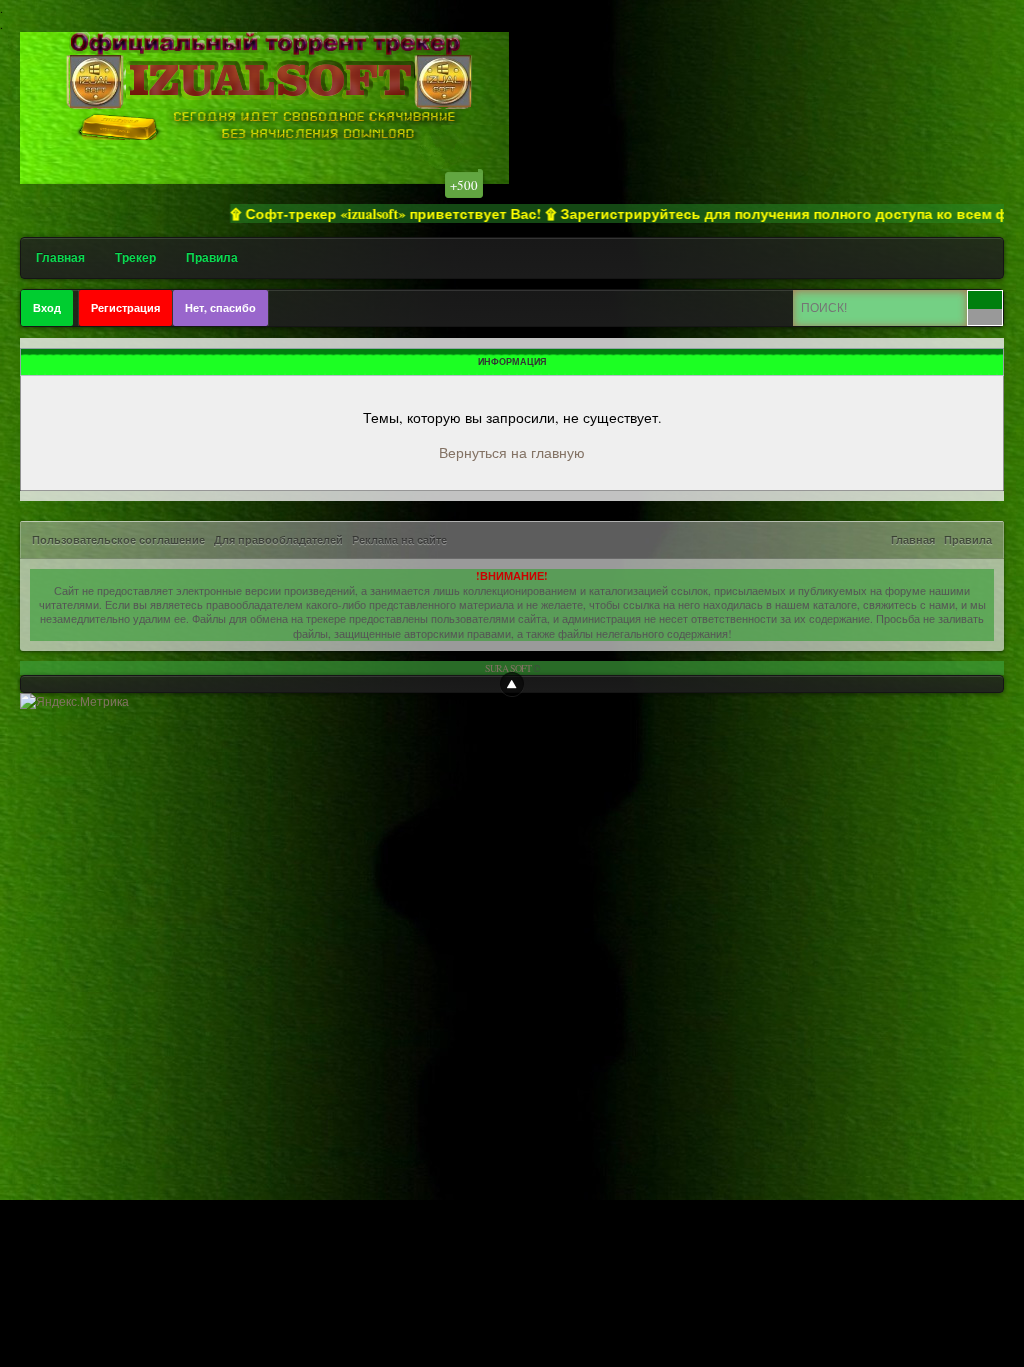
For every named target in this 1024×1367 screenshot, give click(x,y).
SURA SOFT (508, 668)
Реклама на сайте (399, 540)
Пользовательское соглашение (118, 540)
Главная (60, 257)
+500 (464, 185)
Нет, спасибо (220, 308)
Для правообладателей (278, 540)
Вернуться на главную (512, 452)
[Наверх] (512, 684)
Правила (212, 257)
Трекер (135, 257)
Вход (47, 308)
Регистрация (125, 308)
